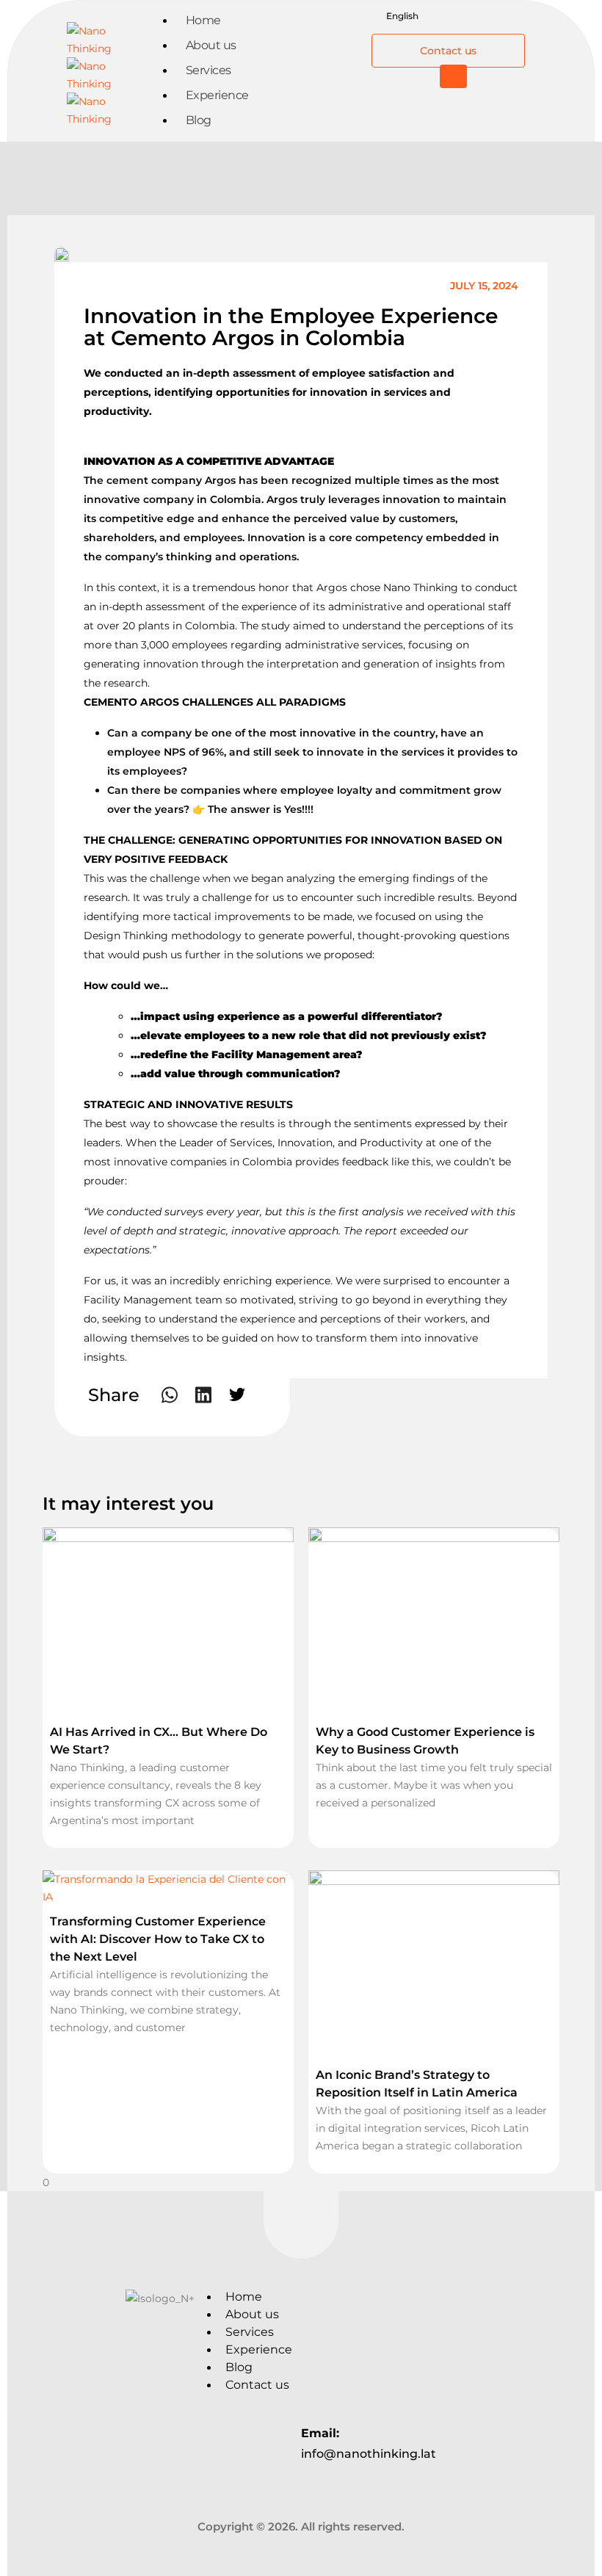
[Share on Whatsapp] (170, 1395)
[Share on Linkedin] (203, 1395)
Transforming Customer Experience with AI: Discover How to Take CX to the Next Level (158, 1939)
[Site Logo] (109, 73)
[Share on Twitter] (237, 1394)
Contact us (257, 2385)
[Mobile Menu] (453, 76)
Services (250, 2332)
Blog (199, 120)
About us (252, 2314)
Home (244, 2297)
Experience (259, 2349)
